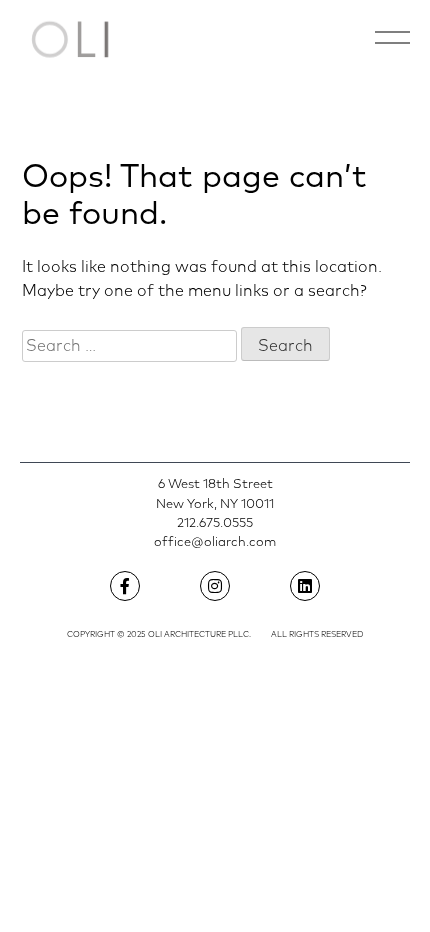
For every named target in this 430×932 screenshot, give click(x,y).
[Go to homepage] (70, 39)
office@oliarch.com (215, 542)
